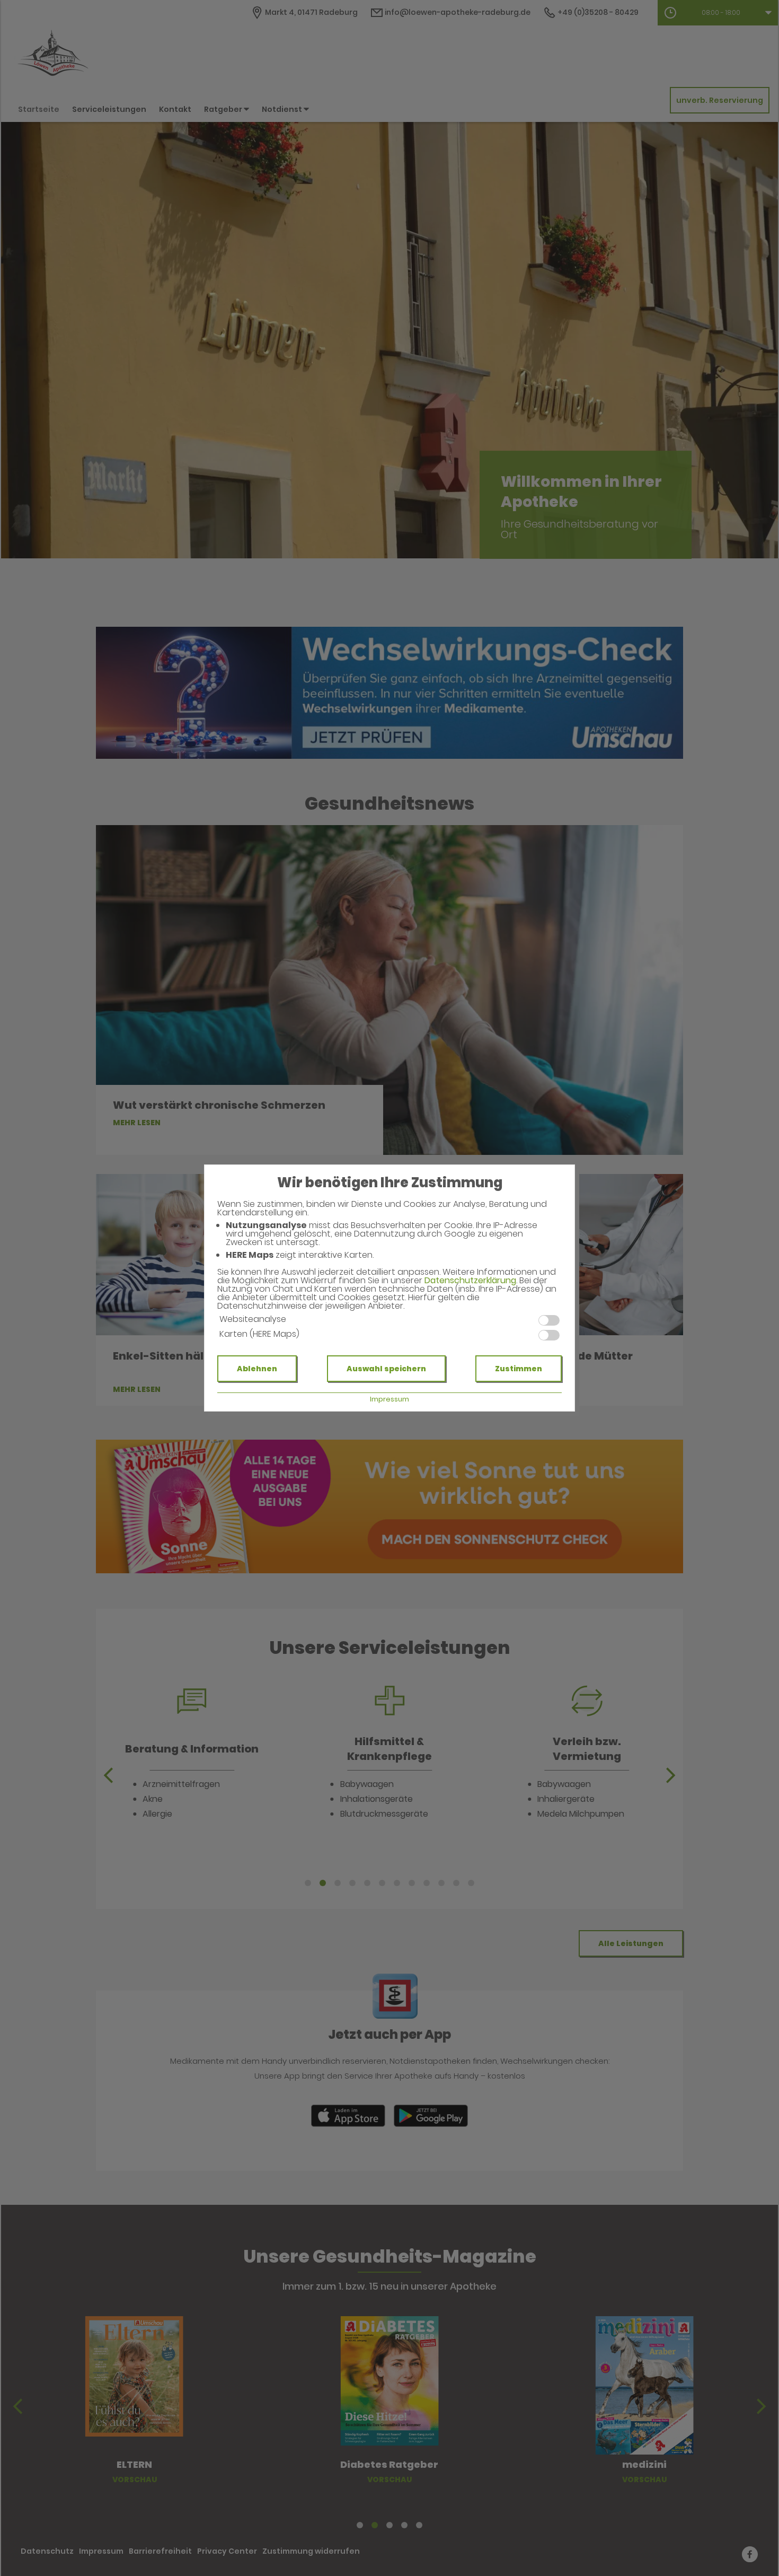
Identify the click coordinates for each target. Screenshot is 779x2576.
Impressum (389, 1399)
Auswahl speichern (386, 1369)
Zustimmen (519, 1369)
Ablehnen (257, 1369)
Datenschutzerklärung (470, 1280)
